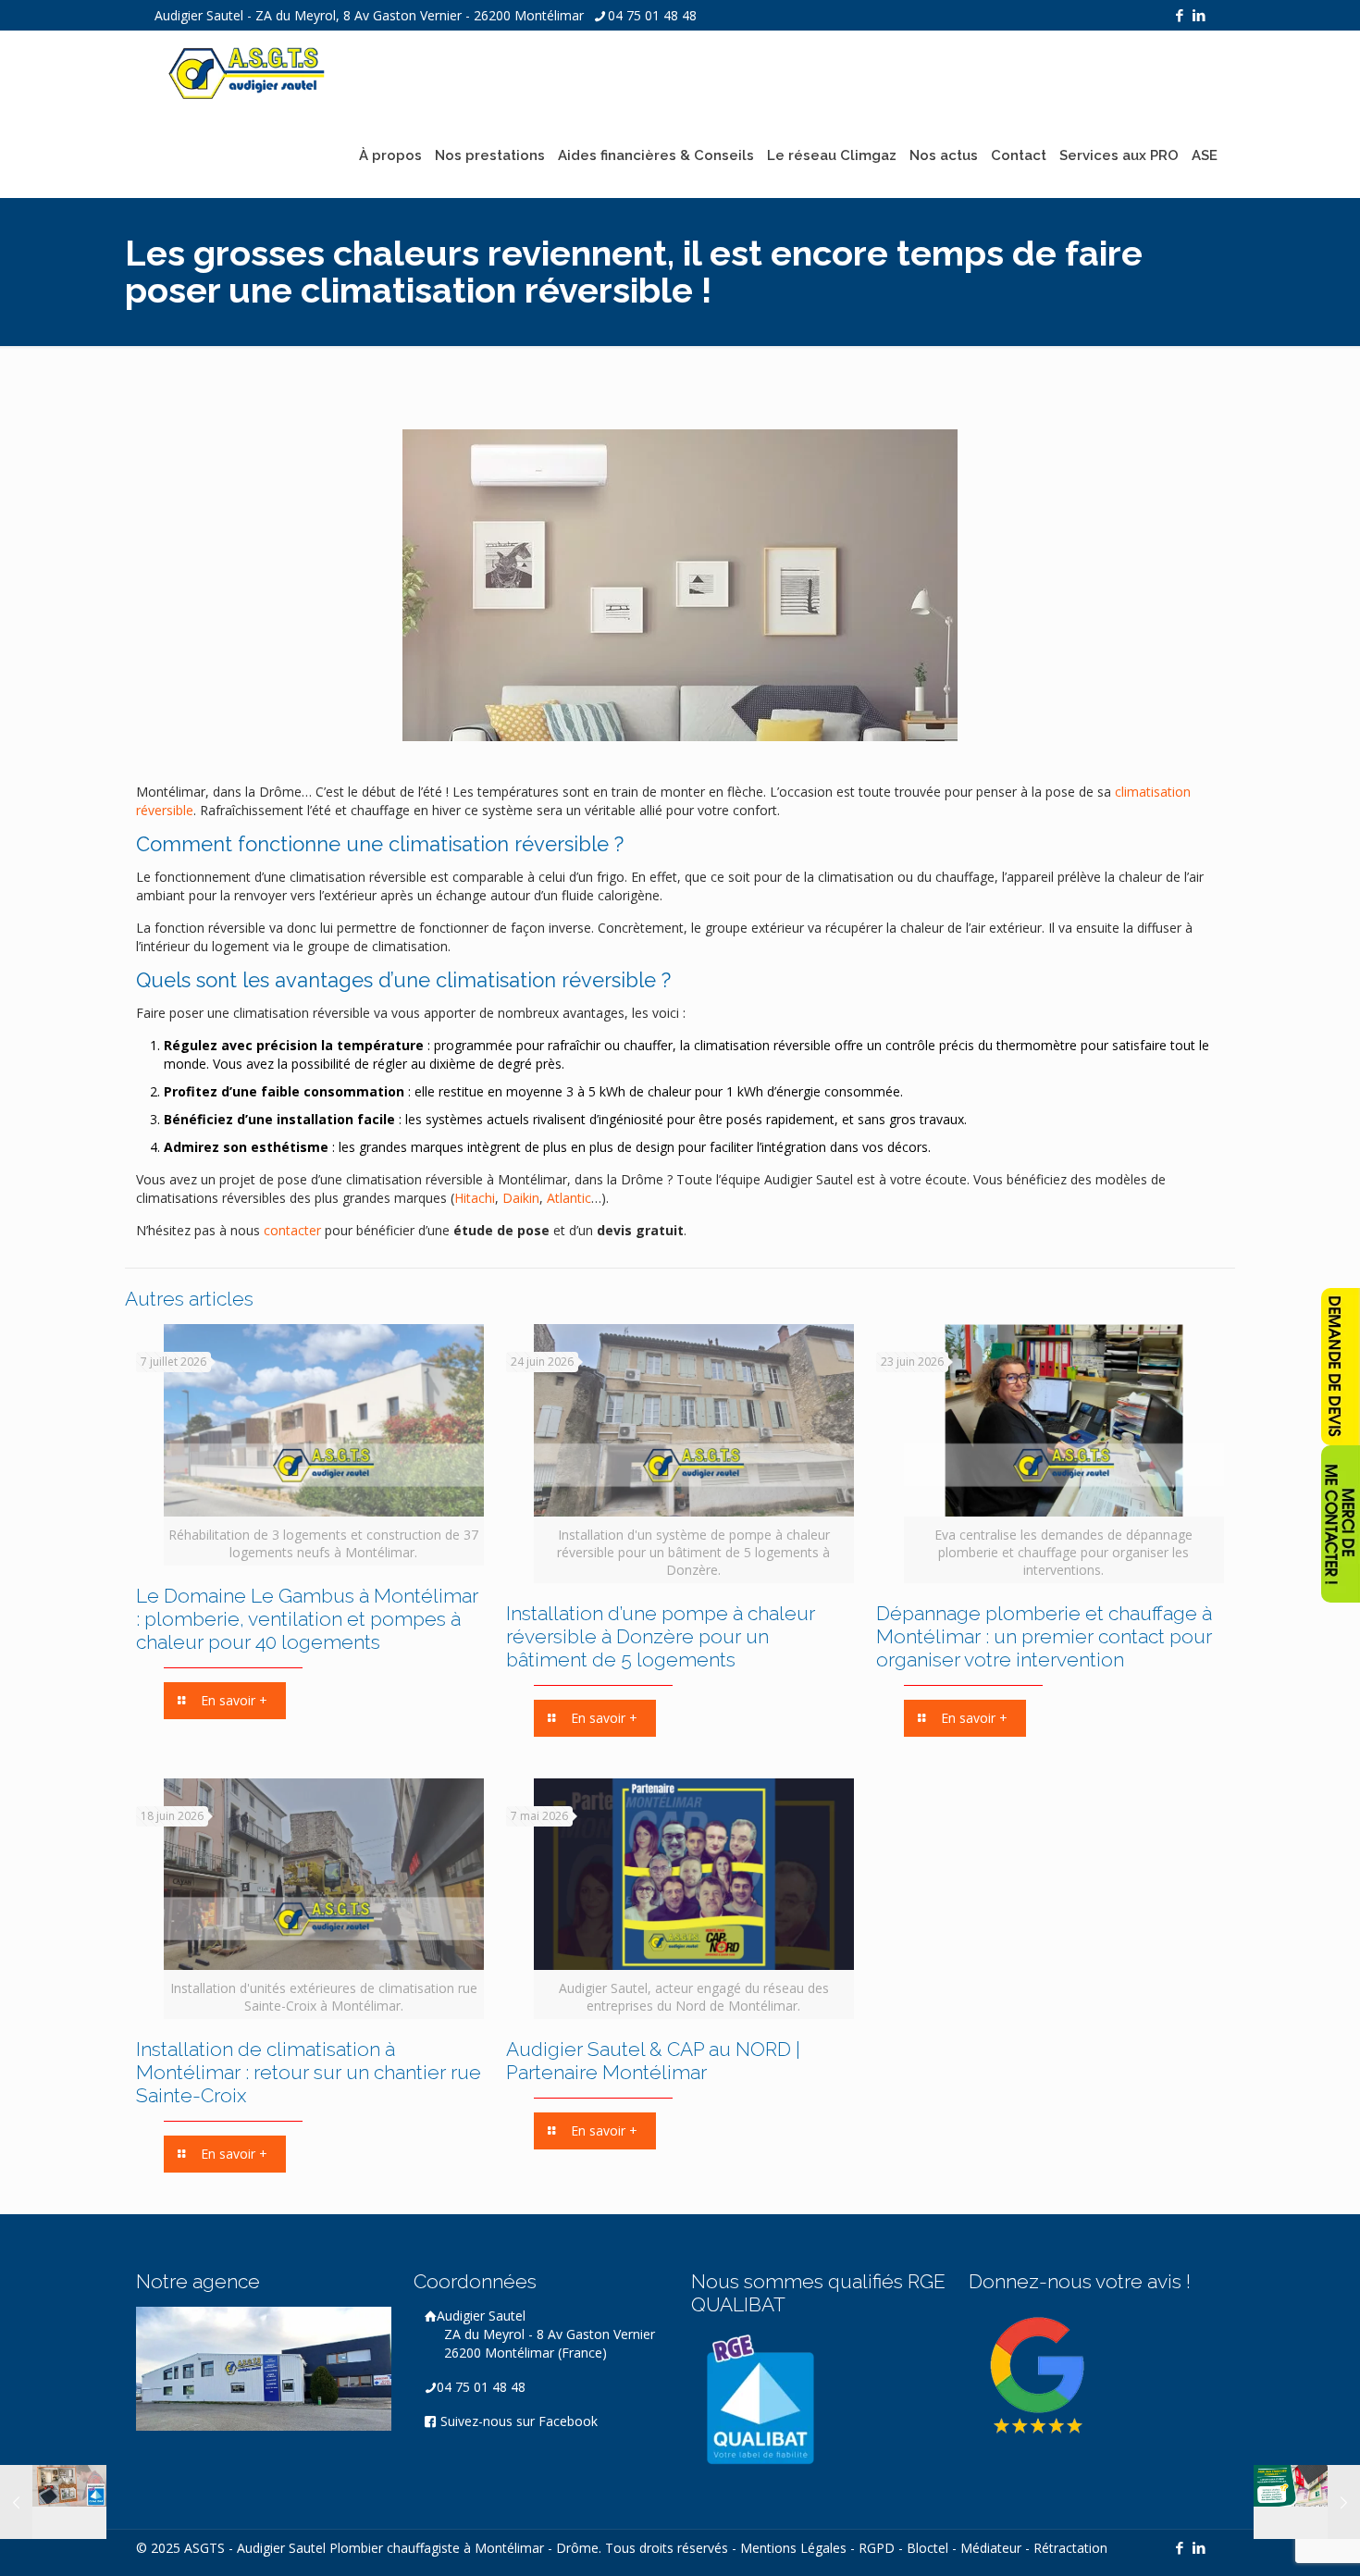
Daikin (521, 1198)
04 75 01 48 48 (652, 15)
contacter (292, 1230)
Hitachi (475, 1198)
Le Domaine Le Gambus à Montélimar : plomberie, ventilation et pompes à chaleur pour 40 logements (307, 1619)
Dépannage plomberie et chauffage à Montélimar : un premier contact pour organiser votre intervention (1044, 1636)
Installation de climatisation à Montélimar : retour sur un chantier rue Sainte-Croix (309, 2072)
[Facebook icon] (1179, 15)
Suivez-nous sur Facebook (517, 2421)
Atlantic (569, 1198)
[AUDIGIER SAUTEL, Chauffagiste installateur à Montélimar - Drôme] (247, 72)
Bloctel (927, 2548)
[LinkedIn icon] (1199, 15)
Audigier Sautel (546, 2334)
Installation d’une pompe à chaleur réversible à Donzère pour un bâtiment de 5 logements (661, 1636)
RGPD (877, 2548)
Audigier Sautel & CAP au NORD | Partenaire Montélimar (653, 2061)
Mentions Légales (793, 2548)
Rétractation (1070, 2548)
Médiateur (991, 2548)
